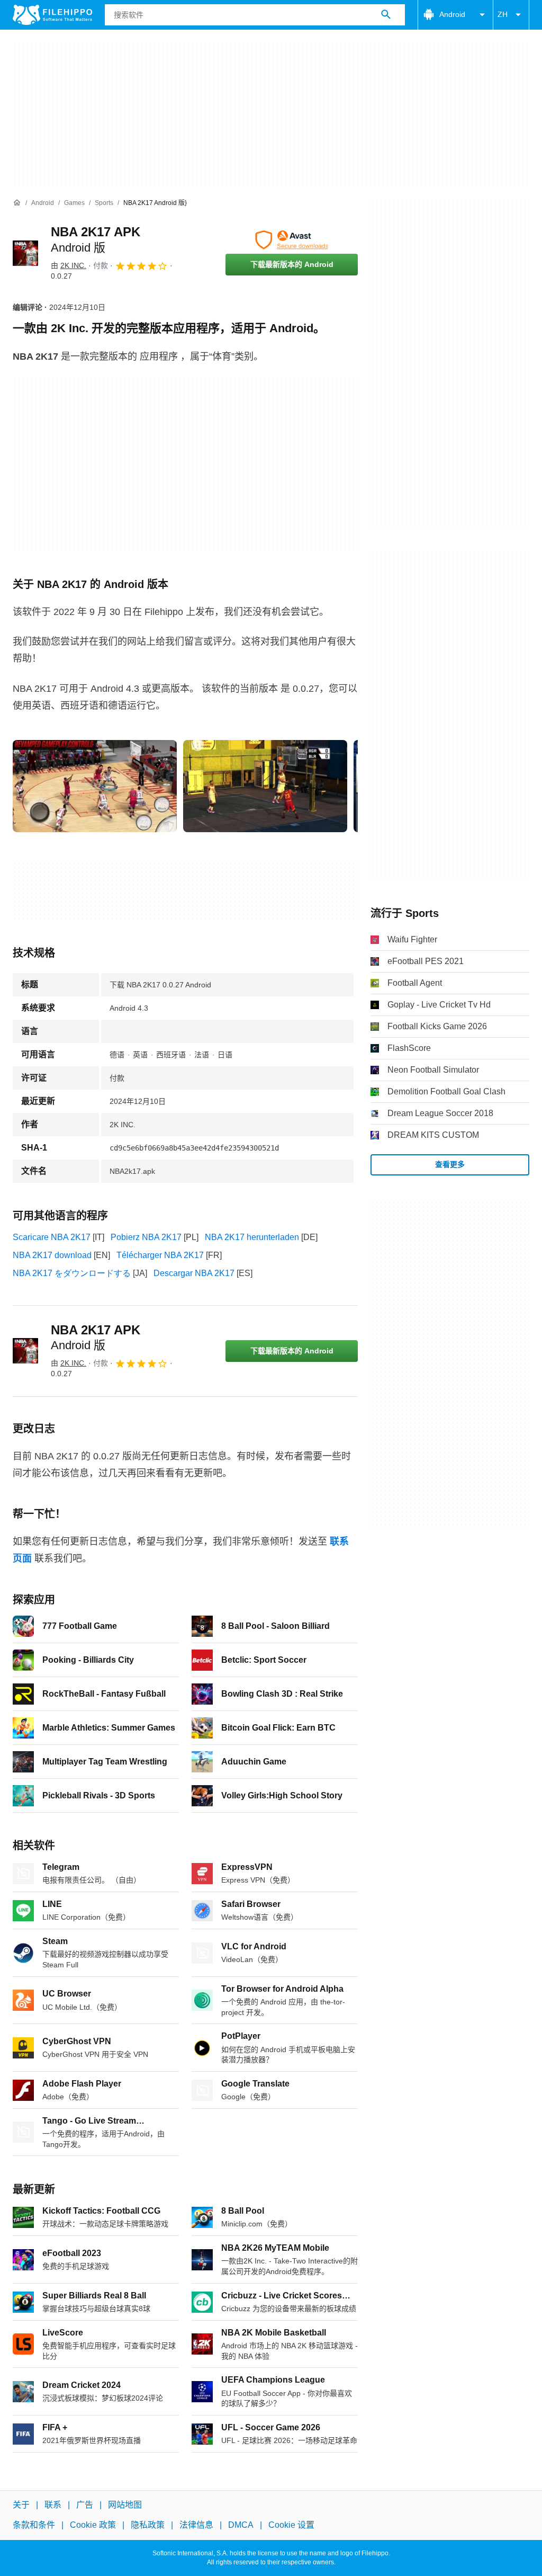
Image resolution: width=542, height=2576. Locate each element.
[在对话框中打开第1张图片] (265, 786)
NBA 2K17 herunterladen (252, 1237)
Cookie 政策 (93, 2525)
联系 (53, 2505)
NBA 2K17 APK (96, 1338)
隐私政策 (148, 2525)
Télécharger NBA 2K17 (160, 1255)
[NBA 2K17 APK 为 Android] (25, 253)
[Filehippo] (52, 15)
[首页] (17, 203)
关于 (21, 2505)
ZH (503, 14)
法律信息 (196, 2525)
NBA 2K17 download (52, 1255)
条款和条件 (34, 2525)
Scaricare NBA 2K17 (52, 1237)
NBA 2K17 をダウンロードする (72, 1273)
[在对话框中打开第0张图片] (95, 786)
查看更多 (450, 1164)
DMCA (241, 2525)
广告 (85, 2505)
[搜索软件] (386, 15)
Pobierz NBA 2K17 (146, 1237)
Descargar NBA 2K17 (194, 1273)
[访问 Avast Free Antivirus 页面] (292, 240)
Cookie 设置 (291, 2525)
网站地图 (125, 2505)
